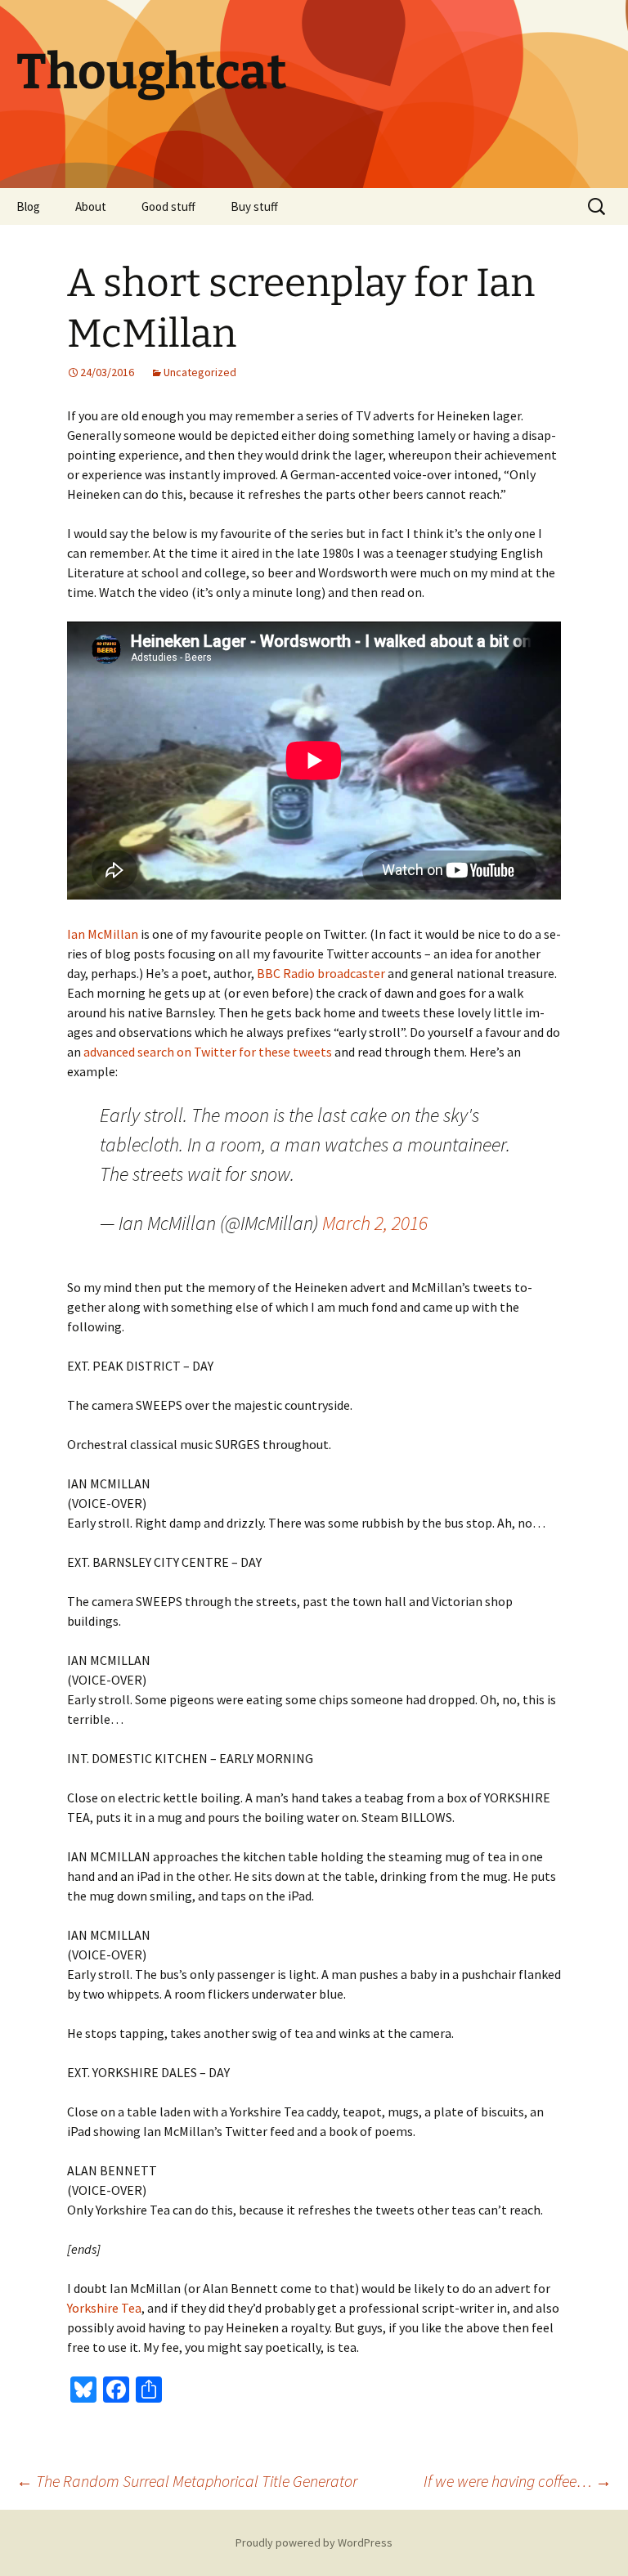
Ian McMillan (103, 934)
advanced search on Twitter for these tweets (208, 1052)
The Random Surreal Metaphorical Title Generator (187, 2481)
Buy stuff (254, 206)
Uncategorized (200, 372)
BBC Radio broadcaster (321, 973)
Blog (28, 206)
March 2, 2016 (375, 1223)
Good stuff (168, 206)
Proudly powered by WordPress (314, 2542)
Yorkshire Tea (104, 2308)
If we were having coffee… (518, 2481)
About (91, 206)
